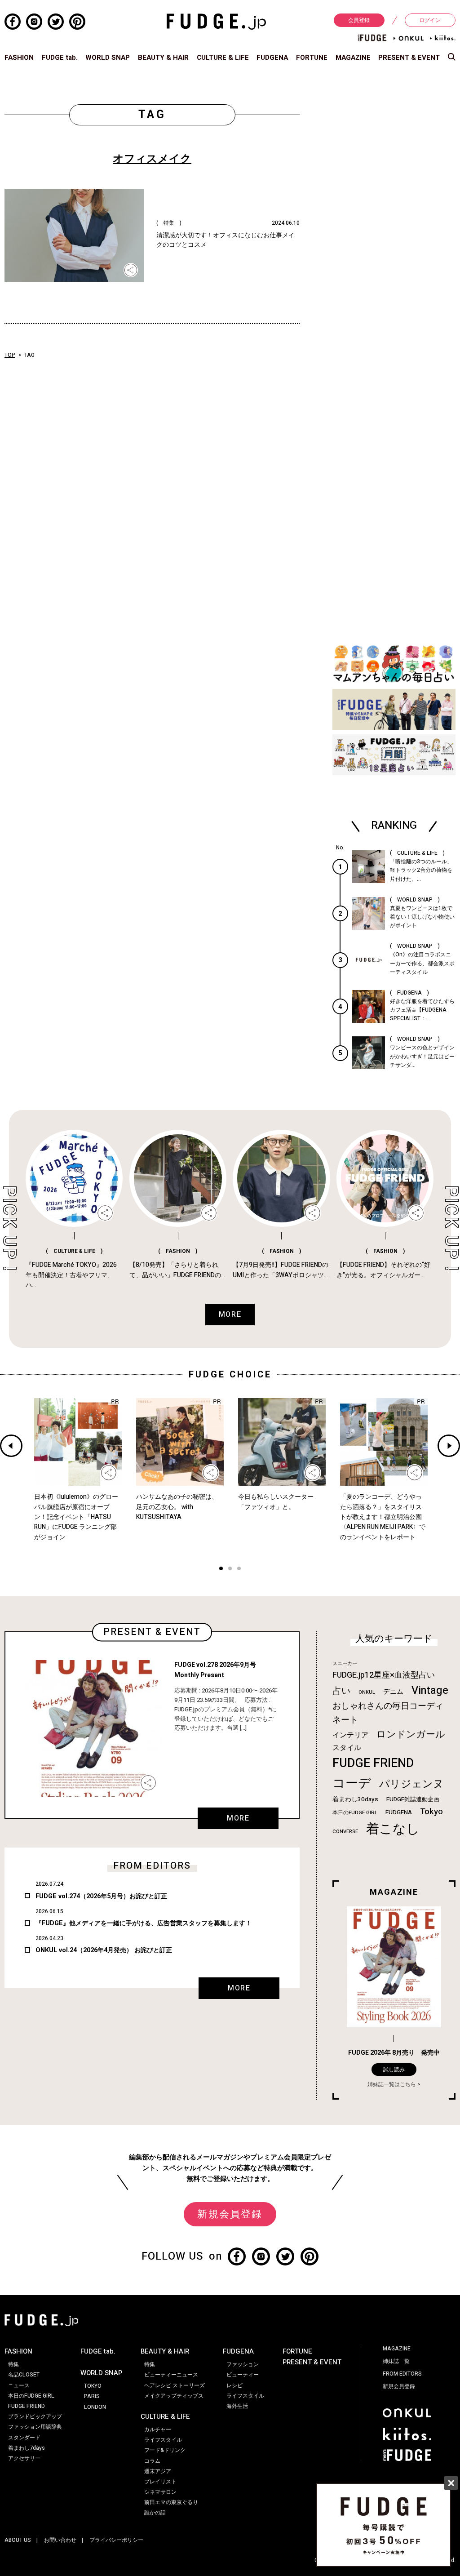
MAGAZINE (353, 58)
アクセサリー (24, 2458)
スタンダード (24, 2438)
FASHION (19, 58)
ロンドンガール (411, 1734)
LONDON (95, 2407)
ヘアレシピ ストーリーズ (175, 2385)
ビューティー (243, 2375)
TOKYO (93, 2386)
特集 (13, 2364)
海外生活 (237, 2406)
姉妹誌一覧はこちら (392, 2084)
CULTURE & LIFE (223, 58)
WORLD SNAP (108, 58)
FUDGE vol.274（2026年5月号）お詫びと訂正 (101, 1896)
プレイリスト (160, 2482)
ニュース (19, 2385)
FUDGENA (272, 58)
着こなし (393, 1829)
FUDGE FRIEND (373, 1763)
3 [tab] (239, 1570)
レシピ (234, 2385)
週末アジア (158, 2471)
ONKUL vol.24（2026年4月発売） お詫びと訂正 (104, 1950)
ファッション (243, 2364)
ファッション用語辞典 (35, 2427)
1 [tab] (221, 1570)
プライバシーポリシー (116, 2540)
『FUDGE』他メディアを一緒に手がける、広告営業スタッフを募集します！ (144, 1923)
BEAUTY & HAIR (163, 58)
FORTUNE (312, 58)
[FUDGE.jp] (216, 21)
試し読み (394, 2070)
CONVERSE (345, 1832)
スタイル (347, 1748)
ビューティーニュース (171, 2375)
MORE (238, 1818)
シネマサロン (160, 2492)
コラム (152, 2461)
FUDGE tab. (60, 58)
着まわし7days (27, 2448)
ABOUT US (18, 2540)
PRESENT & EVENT (409, 58)
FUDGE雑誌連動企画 (413, 1799)
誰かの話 (155, 2513)
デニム (393, 1692)
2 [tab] (230, 1570)
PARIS (92, 2396)
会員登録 (359, 20)
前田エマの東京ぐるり (171, 2502)
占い (341, 1691)
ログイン (430, 20)
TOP (10, 355)
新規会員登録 (230, 2214)
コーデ (352, 1783)
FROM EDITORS (402, 2374)
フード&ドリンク (165, 2450)
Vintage (430, 1690)
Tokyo (431, 1812)
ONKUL (367, 1692)
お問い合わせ (60, 2540)
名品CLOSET (24, 2375)
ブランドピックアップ (35, 2416)
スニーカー (345, 1663)
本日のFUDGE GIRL (355, 1813)
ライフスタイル (163, 2440)
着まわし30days (355, 1799)
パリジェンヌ (411, 1784)
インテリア (350, 1735)
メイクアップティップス (174, 2396)
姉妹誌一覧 (396, 2361)
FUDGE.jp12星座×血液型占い (384, 1675)
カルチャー (158, 2429)
